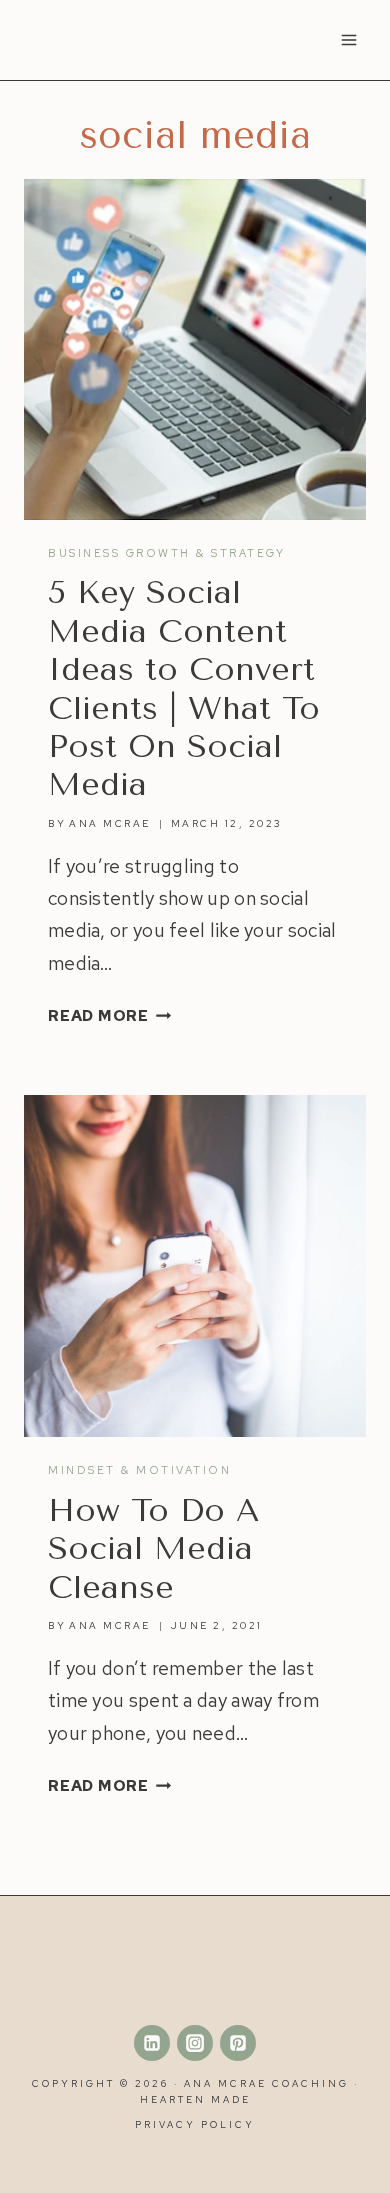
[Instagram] (195, 2043)
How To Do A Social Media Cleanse (153, 1549)
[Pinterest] (238, 2043)
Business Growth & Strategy (166, 553)
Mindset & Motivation (139, 1470)
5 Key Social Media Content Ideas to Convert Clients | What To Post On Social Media (184, 688)
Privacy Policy (195, 2124)
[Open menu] (348, 39)
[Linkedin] (152, 2043)
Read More (110, 1016)
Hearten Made (195, 2099)
